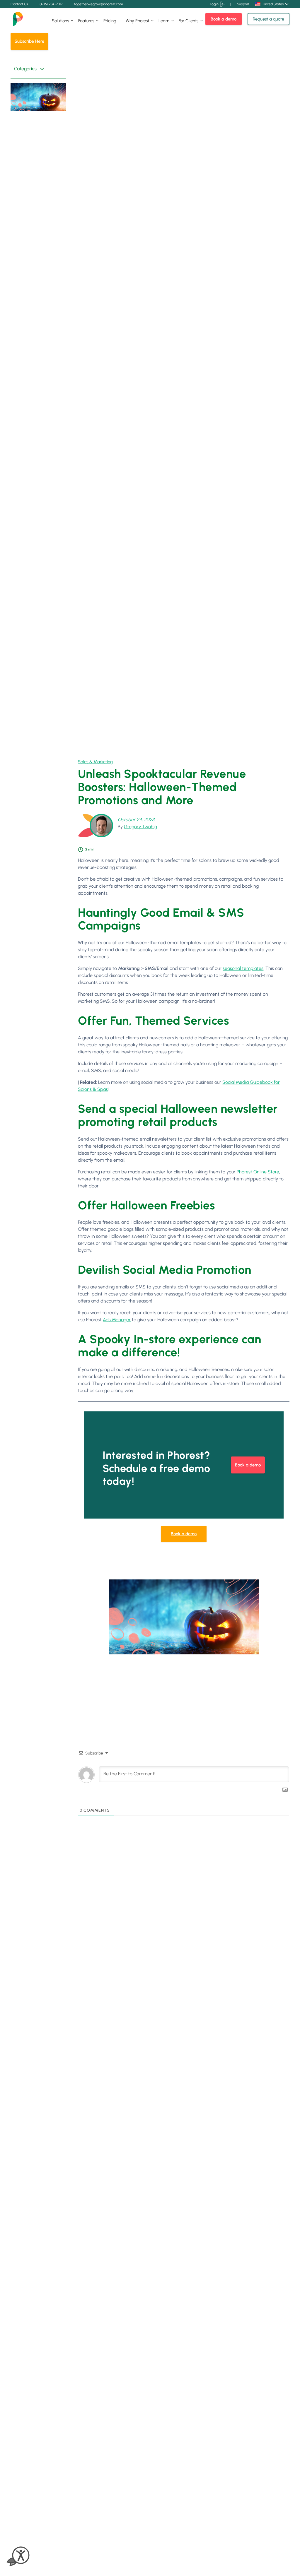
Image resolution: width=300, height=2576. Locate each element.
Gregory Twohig (140, 827)
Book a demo (224, 19)
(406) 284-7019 (51, 4)
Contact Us (19, 4)
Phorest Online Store (258, 1172)
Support (243, 4)
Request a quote (269, 19)
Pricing (110, 21)
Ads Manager (117, 1320)
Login (214, 4)
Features (86, 21)
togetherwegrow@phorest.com (99, 4)
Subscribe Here (29, 41)
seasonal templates (243, 968)
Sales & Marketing (95, 762)
